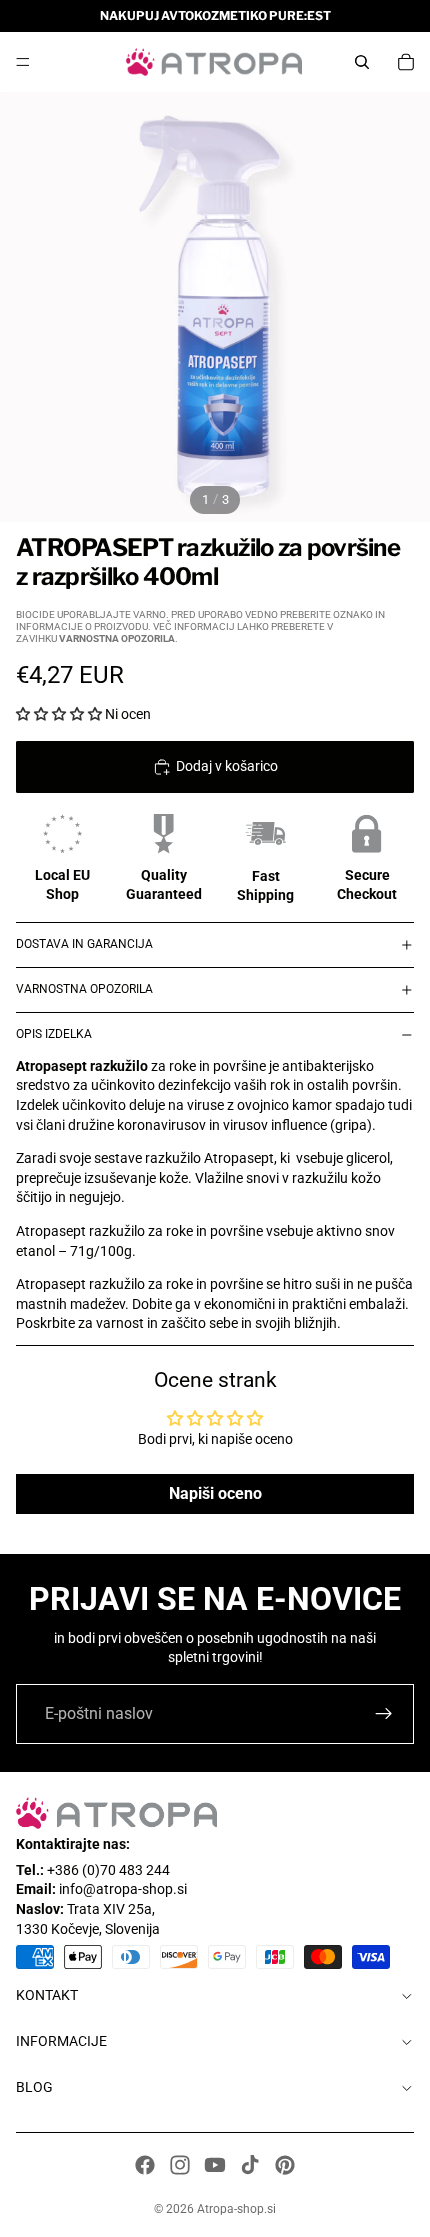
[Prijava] (384, 1714)
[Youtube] (215, 2165)
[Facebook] (145, 2165)
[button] (59, 714)
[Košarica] (406, 62)
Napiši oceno (215, 1493)
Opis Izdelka (54, 1034)
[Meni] (23, 62)
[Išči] (362, 62)
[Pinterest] (285, 2165)
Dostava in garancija (84, 944)
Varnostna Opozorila (84, 989)
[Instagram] (180, 2165)
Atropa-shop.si (236, 2209)
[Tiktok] (250, 2165)
